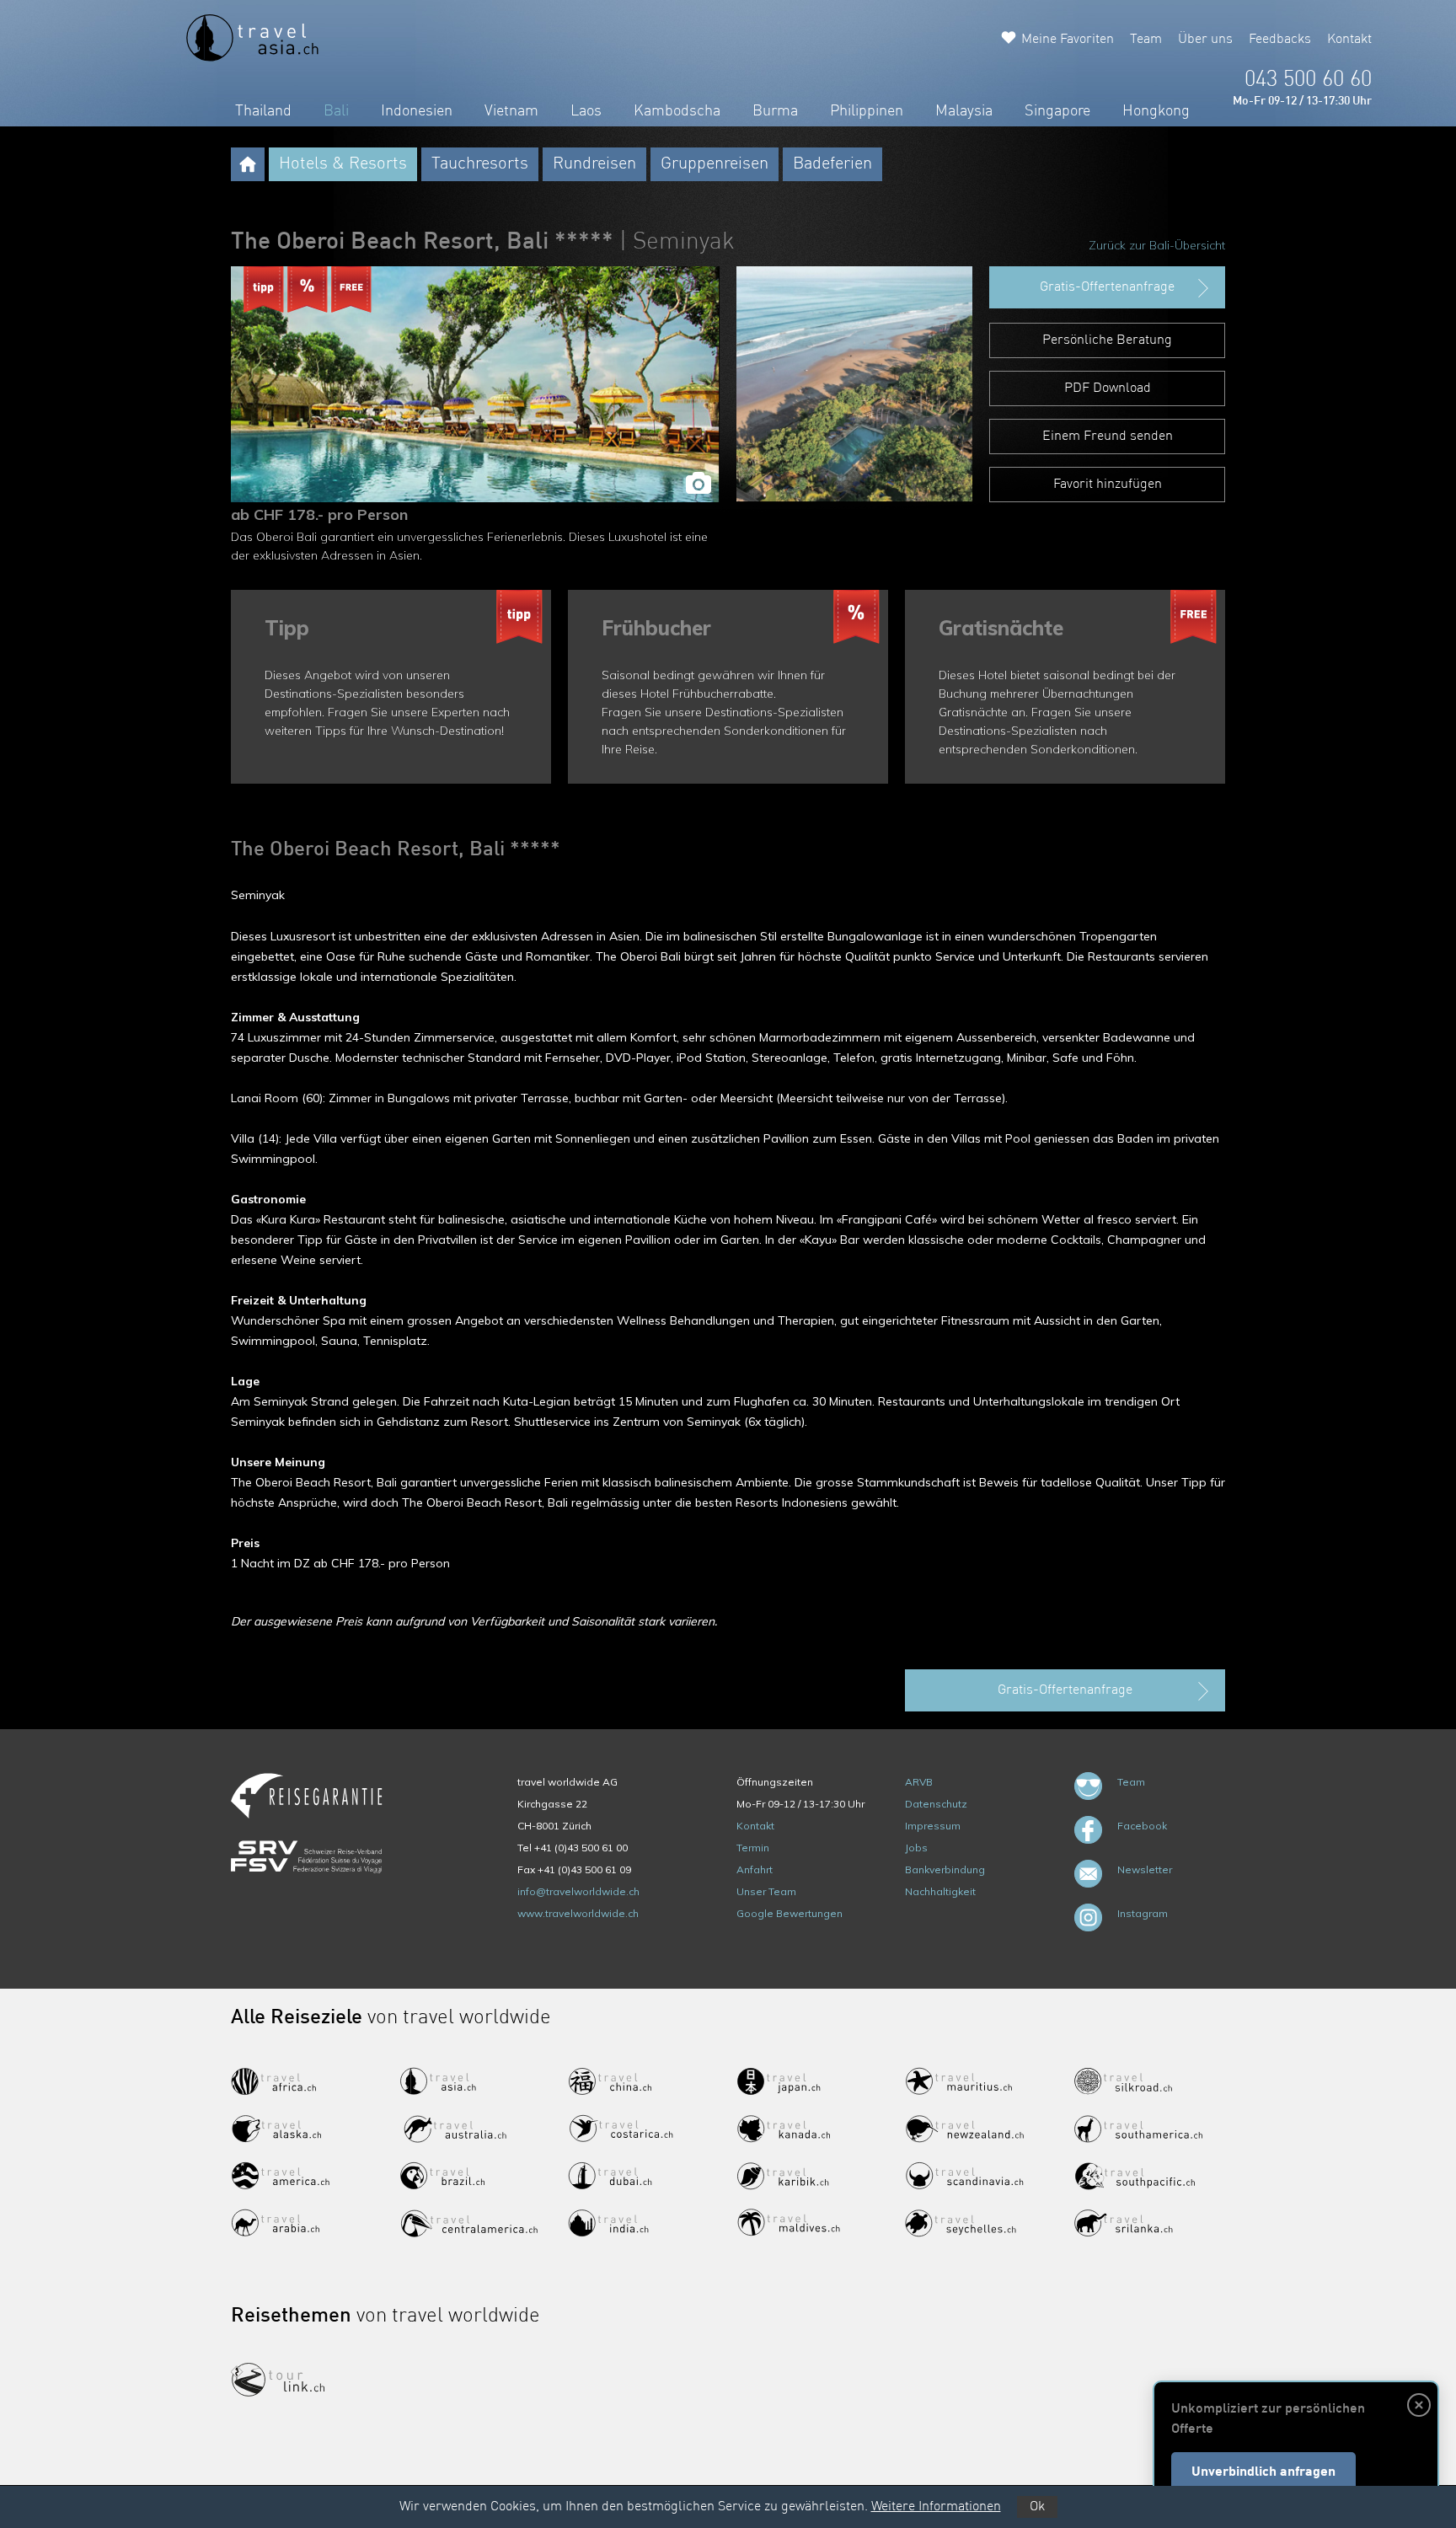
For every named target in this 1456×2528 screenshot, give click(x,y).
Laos (586, 111)
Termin (753, 1848)
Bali (336, 111)
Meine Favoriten (1068, 40)
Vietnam (511, 111)
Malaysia (964, 111)
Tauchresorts (480, 164)
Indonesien (417, 111)
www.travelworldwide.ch (578, 1913)
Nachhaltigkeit (940, 1891)
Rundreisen (594, 164)
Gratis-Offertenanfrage (1107, 287)
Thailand (263, 111)
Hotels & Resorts (343, 164)
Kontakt (1349, 40)
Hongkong (1156, 111)
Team (1146, 40)
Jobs (916, 1848)
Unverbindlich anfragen (1263, 2472)
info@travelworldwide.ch (578, 1891)
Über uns (1205, 40)
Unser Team (766, 1891)
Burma (775, 111)
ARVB (919, 1782)
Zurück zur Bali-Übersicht (1157, 245)
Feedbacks (1280, 40)
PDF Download (1108, 388)
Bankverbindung (945, 1869)
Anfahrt (755, 1869)
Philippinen (867, 111)
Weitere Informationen (936, 2507)
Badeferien (832, 164)
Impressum (933, 1826)
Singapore (1057, 111)
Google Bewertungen (790, 1913)
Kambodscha (677, 111)
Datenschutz (936, 1804)
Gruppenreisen (715, 164)
